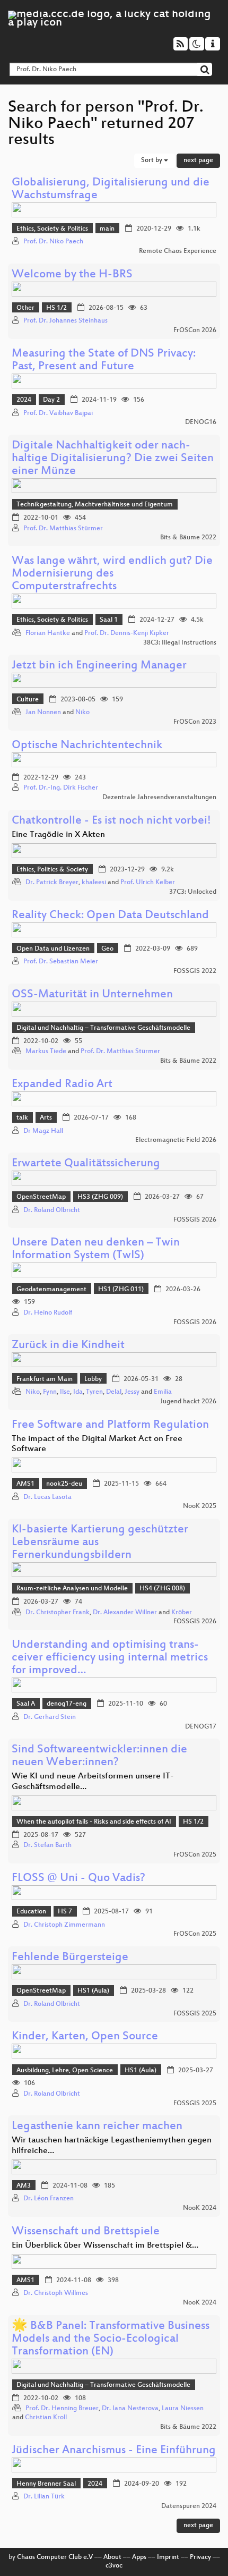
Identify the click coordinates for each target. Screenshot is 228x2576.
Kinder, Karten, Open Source (85, 2037)
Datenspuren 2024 (189, 2506)
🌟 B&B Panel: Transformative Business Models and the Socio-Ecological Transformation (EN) (111, 2339)
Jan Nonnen (43, 713)
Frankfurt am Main (45, 1379)
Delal (114, 1392)
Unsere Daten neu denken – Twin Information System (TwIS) (96, 1249)
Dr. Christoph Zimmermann (64, 1925)
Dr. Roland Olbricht (52, 1210)
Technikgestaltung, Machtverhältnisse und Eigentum (95, 505)
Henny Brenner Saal (46, 2484)
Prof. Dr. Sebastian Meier (61, 962)
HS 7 (65, 1912)
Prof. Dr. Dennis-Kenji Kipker (127, 633)
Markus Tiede (46, 1052)
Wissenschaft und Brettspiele (86, 2232)
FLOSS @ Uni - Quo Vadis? (78, 1879)
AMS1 (25, 1484)
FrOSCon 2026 (195, 331)
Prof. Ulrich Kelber (148, 883)
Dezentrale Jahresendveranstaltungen (159, 798)
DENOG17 (201, 1727)
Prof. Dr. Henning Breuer (62, 2409)
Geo (107, 949)
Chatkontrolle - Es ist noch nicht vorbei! (111, 821)
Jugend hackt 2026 (188, 1402)
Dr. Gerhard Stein (50, 1717)
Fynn (50, 1392)
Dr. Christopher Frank (58, 1613)
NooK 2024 (200, 2208)
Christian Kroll (46, 2418)
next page (198, 160)
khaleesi (94, 883)
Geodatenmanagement (51, 1290)
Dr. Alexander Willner (125, 1613)
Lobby (93, 1379)
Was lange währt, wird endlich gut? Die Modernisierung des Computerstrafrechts (112, 574)
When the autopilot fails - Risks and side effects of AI (94, 1822)
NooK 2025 (200, 1506)
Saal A (26, 1704)
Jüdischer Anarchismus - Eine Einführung (114, 2451)
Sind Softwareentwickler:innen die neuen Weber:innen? (99, 1756)
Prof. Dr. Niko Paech (53, 242)
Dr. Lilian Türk (44, 2497)
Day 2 (51, 400)
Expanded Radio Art (62, 1085)
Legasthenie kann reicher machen (97, 2127)
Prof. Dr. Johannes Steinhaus (65, 321)
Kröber (182, 1613)
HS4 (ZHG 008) (162, 1589)
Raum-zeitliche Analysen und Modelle (72, 1589)
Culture (28, 700)
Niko (82, 713)
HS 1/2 (56, 308)
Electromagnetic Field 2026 (176, 1140)
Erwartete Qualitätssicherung (86, 1164)
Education (31, 1912)
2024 (24, 400)
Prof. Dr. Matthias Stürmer (63, 529)
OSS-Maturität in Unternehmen (92, 995)
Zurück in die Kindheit (68, 1346)
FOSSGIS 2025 (195, 2014)
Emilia (163, 1392)
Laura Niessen (183, 2409)
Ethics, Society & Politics (52, 229)
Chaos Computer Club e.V (55, 2557)
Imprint (168, 2557)
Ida (78, 1392)
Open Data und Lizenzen (53, 949)
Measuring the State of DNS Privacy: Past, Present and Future (104, 361)
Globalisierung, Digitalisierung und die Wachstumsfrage (111, 189)
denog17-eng (67, 1704)
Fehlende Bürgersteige (70, 1958)
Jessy (132, 1392)
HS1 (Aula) (93, 1991)
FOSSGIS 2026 (195, 1220)
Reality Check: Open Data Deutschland (110, 916)
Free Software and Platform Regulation (110, 1425)
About (112, 2557)
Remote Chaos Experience (178, 251)
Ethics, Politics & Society (52, 870)
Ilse (65, 1392)
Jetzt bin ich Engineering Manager (99, 666)
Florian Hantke (48, 633)
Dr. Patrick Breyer (52, 883)
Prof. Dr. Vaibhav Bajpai (58, 413)
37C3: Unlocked (193, 892)
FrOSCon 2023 (195, 722)
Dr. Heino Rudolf (48, 1313)
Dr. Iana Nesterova (130, 2409)
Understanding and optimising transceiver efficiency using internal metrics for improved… (110, 1658)
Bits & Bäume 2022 (188, 538)
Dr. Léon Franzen (49, 2199)
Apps (139, 2557)
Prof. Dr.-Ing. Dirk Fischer (61, 788)
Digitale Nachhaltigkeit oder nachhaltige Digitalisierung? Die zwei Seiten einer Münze (113, 459)
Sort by (152, 160)
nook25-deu (64, 1484)
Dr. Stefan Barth (47, 1845)
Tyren (94, 1392)
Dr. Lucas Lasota (47, 1497)
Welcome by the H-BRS (72, 275)
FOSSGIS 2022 (195, 971)
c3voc (114, 2566)
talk (22, 1118)
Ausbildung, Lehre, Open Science (65, 2071)
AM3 (24, 2186)
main (107, 229)
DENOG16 (201, 422)
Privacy (200, 2557)
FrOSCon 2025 (195, 1855)
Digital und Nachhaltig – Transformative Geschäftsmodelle (103, 1028)
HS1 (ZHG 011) (121, 1290)
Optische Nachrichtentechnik (87, 746)
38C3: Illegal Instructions (180, 643)
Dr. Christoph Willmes (56, 2293)
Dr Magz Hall (43, 1131)
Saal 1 (109, 620)
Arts (46, 1118)
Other (25, 308)
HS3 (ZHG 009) (100, 1197)
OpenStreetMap (41, 1197)
